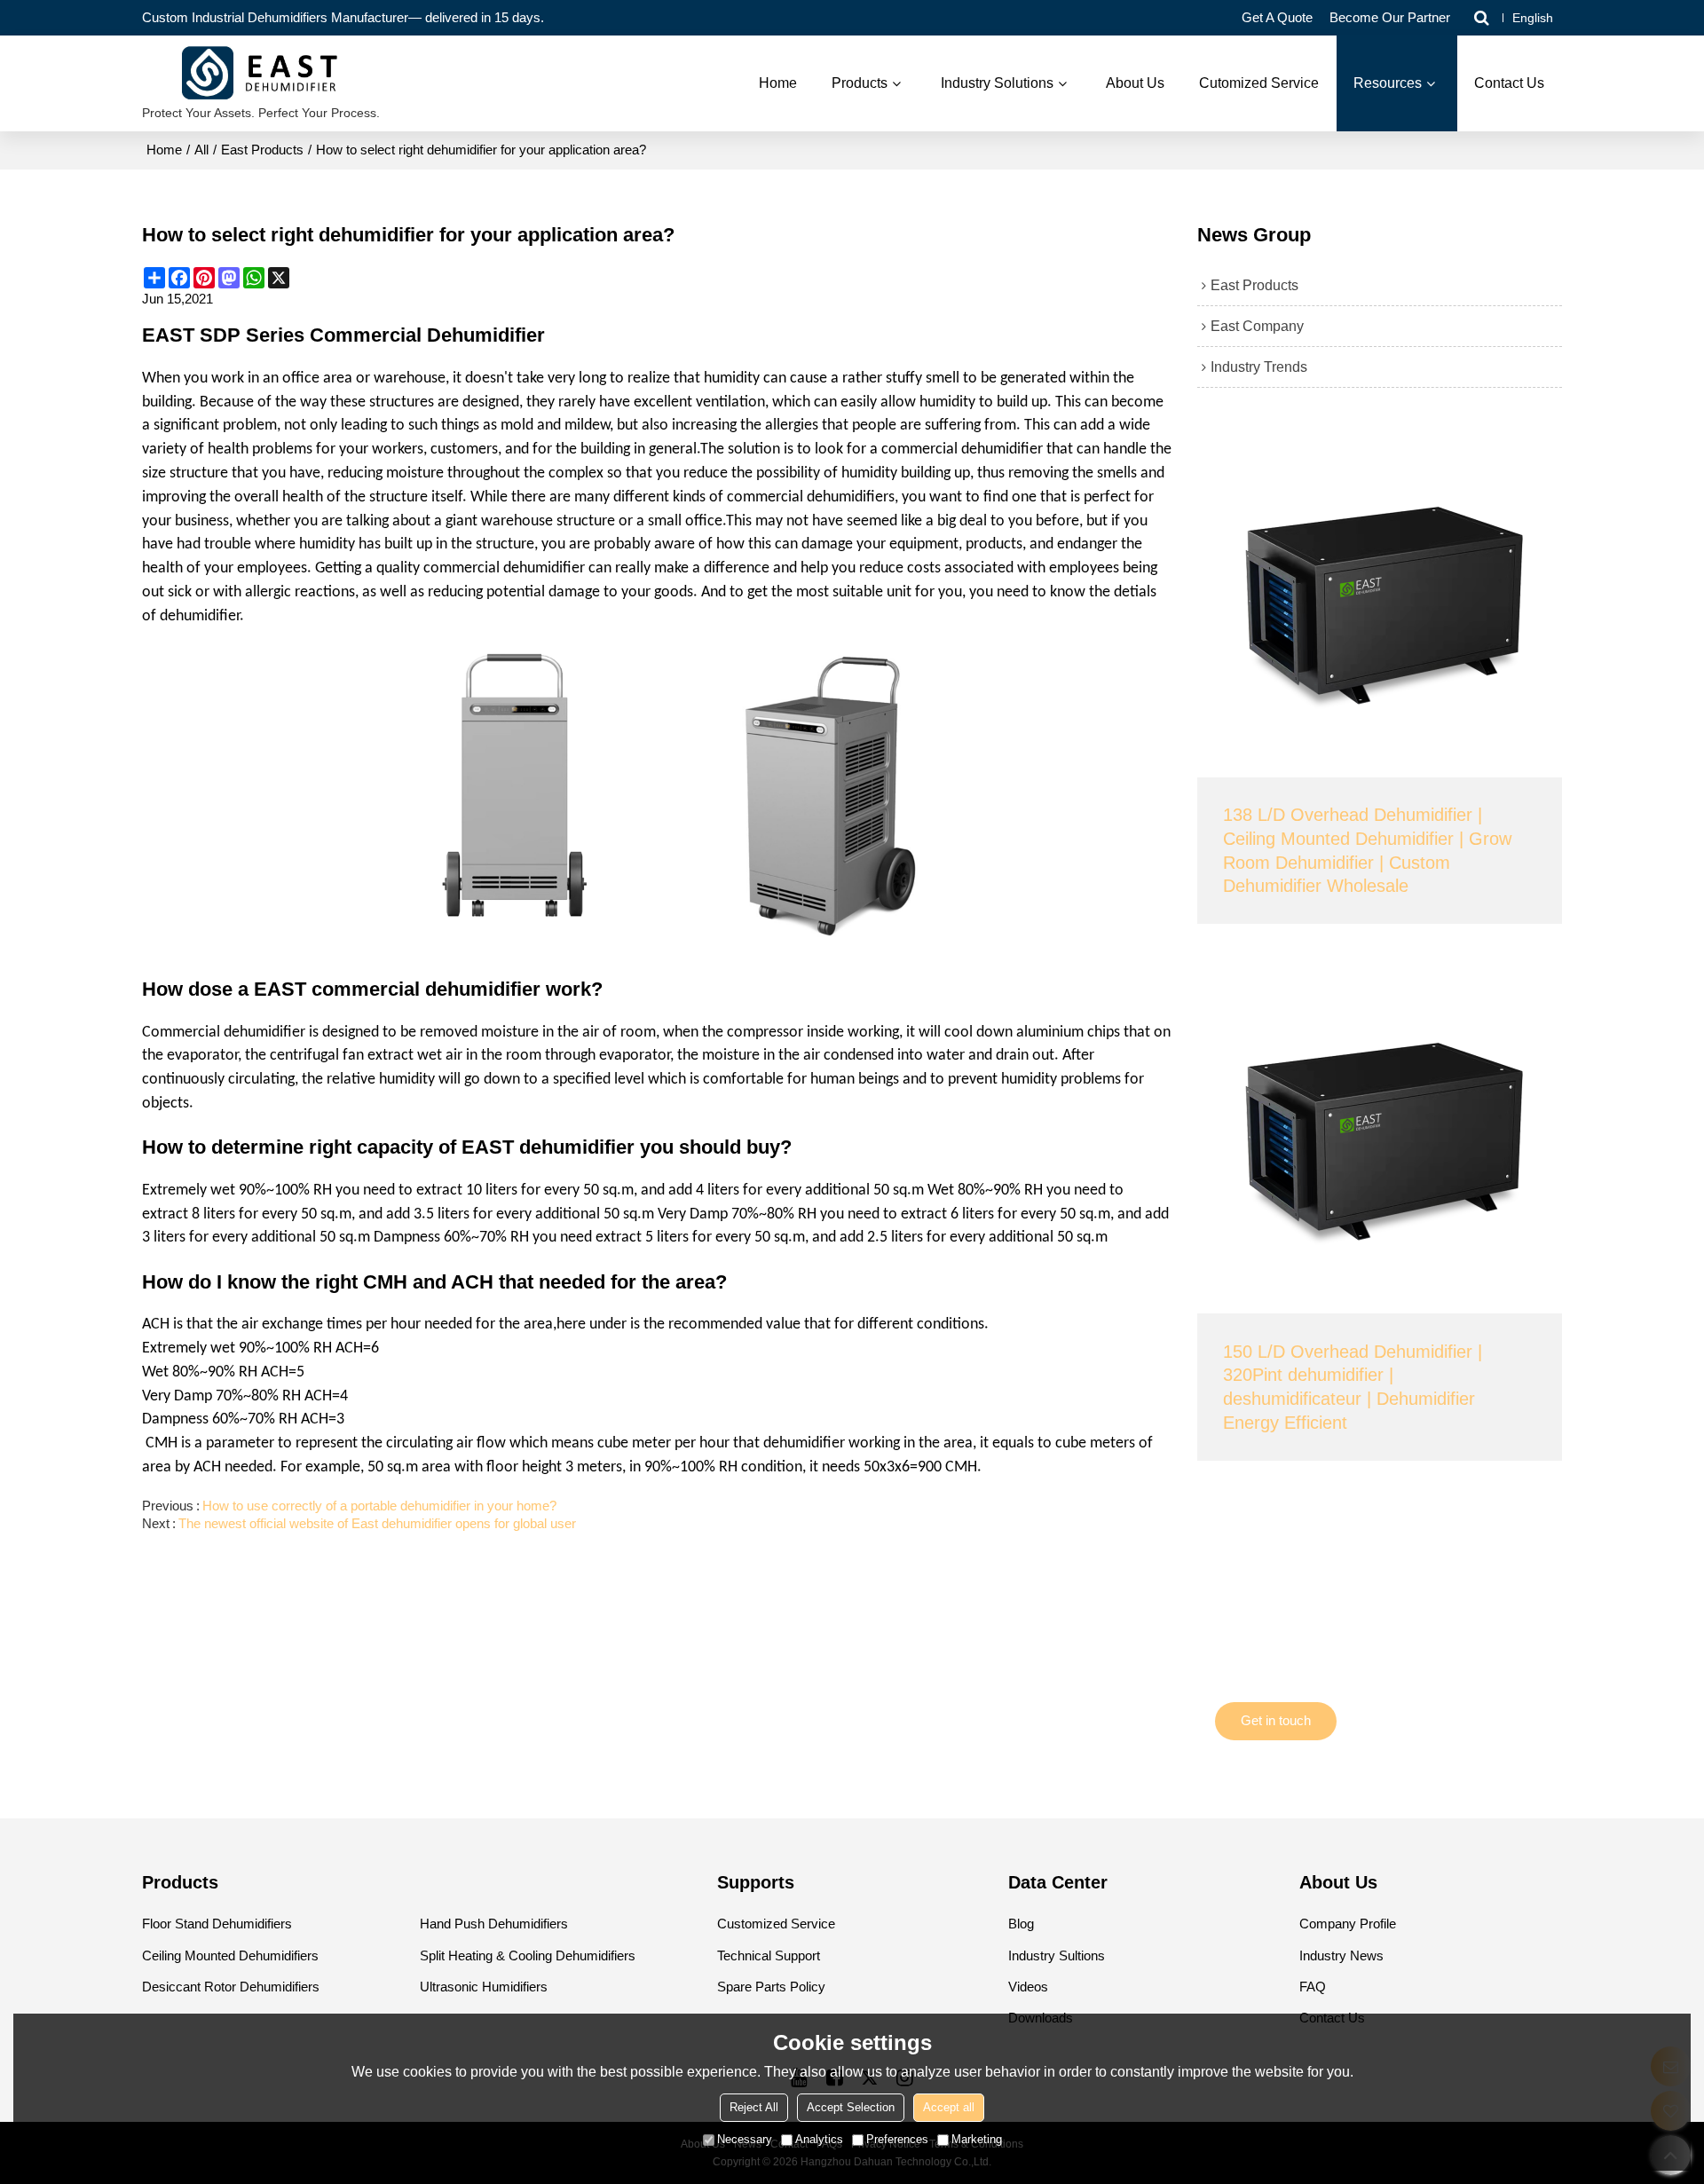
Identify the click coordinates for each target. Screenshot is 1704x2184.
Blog (1021, 1924)
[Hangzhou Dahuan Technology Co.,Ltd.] (261, 74)
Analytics (819, 2139)
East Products (262, 150)
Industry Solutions (997, 83)
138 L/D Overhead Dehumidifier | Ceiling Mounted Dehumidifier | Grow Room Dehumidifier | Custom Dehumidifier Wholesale (1367, 850)
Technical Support (769, 1956)
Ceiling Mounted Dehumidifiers (230, 1956)
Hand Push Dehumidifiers (494, 1924)
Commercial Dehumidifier (427, 335)
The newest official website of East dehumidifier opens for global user (377, 1524)
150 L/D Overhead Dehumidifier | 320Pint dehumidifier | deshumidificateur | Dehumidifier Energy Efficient (1353, 1387)
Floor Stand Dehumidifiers (217, 1924)
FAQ (1313, 1987)
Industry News (1341, 1956)
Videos (1028, 1987)
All (201, 150)
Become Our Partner (1390, 18)
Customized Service (776, 1924)
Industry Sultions (1057, 1956)
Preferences (897, 2139)
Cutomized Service (1259, 83)
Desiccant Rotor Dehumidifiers (231, 1987)
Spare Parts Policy (771, 1987)
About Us (1135, 83)
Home (778, 83)
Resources (1388, 83)
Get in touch (1276, 1721)
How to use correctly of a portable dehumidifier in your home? (379, 1506)
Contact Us (1509, 83)
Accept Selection (851, 2107)
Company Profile (1348, 1924)
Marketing (977, 2139)
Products (860, 83)
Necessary (745, 2139)
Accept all (949, 2107)
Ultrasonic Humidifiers (484, 1987)
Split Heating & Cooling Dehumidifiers (528, 1956)
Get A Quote (1277, 18)
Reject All (754, 2107)
